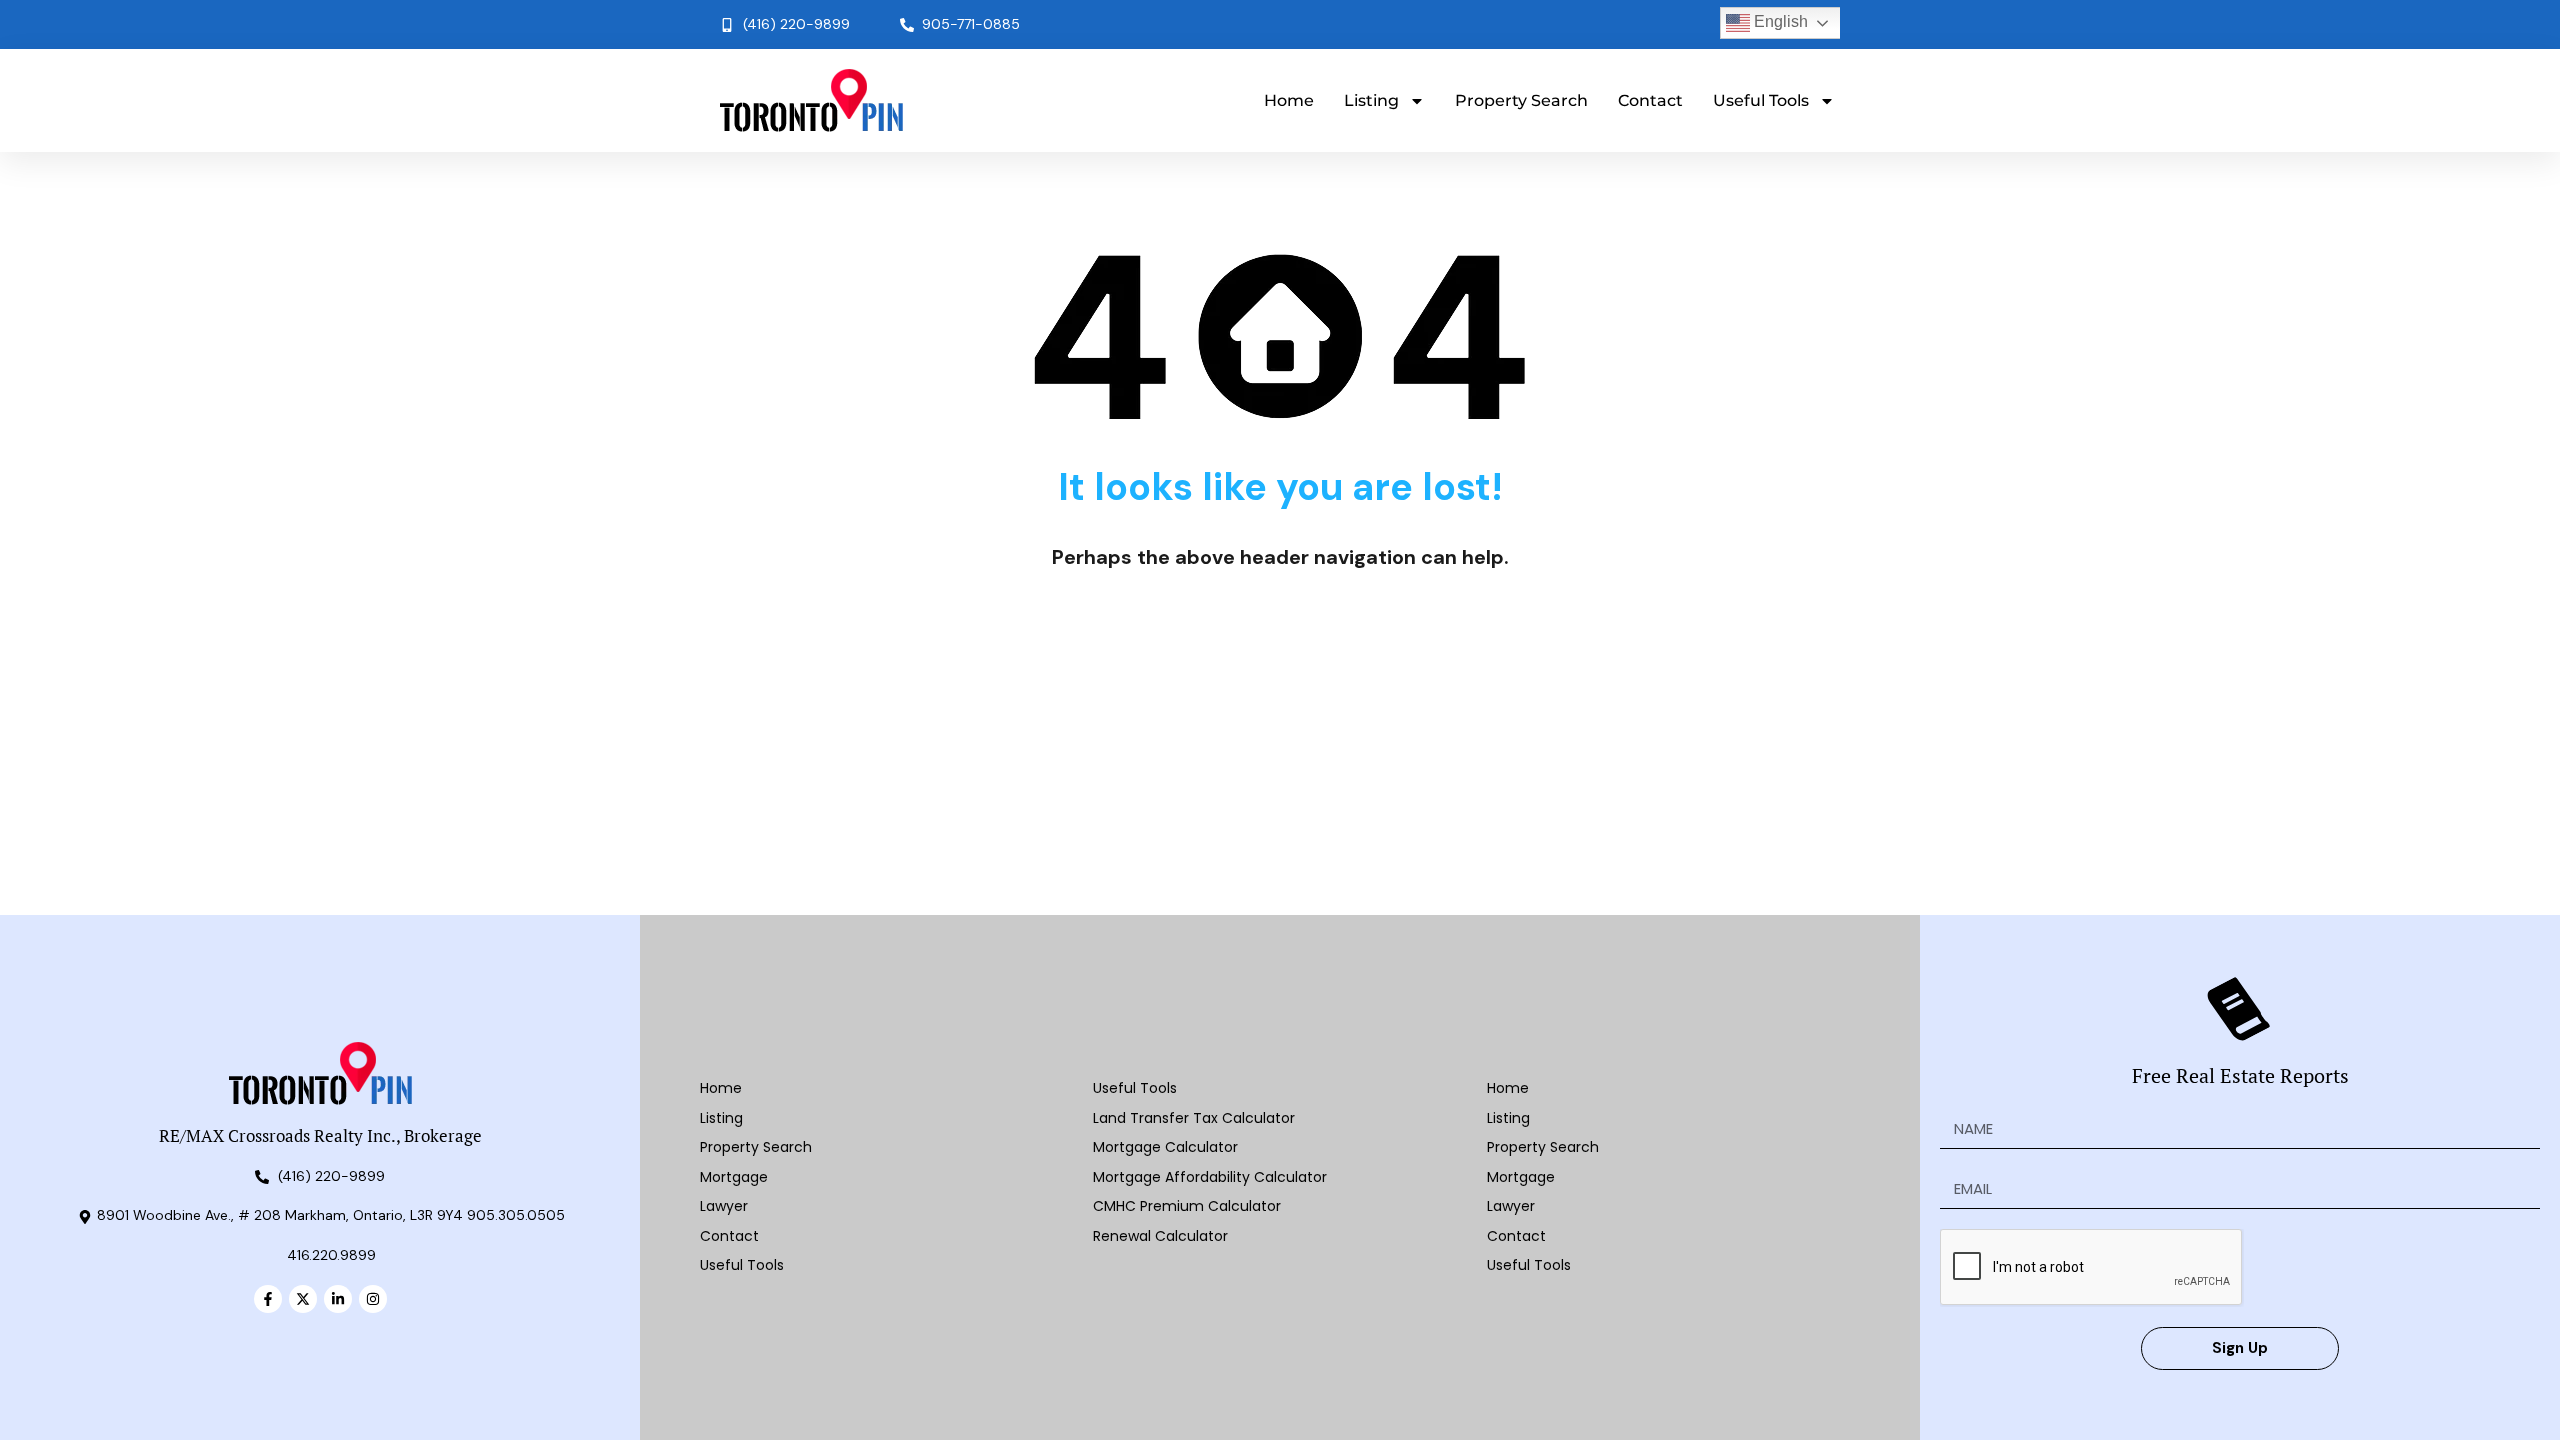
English (1779, 21)
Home (1289, 100)
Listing (1371, 100)
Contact (1650, 100)
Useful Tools (1761, 100)
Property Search (1521, 100)
